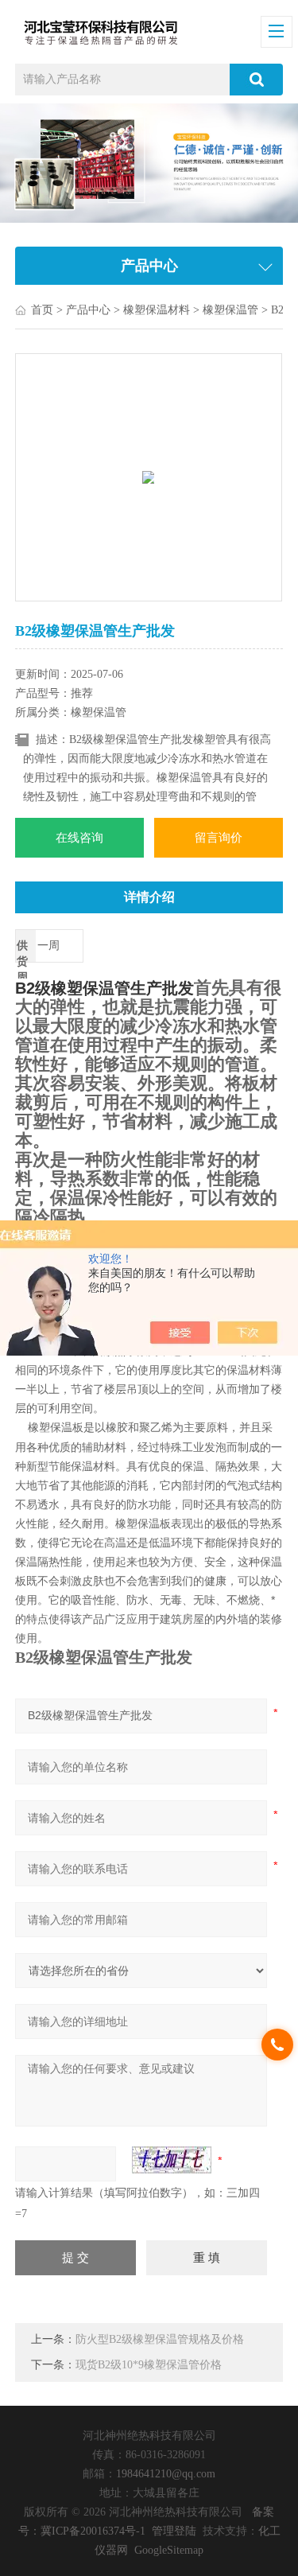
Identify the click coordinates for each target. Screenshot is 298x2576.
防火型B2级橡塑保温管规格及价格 (160, 2339)
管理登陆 (174, 2531)
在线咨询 (79, 838)
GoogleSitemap (169, 2550)
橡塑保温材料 (157, 310)
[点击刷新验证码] (172, 2160)
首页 (42, 310)
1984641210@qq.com (166, 2474)
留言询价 (219, 838)
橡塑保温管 (230, 310)
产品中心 (88, 310)
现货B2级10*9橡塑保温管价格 (149, 2365)
